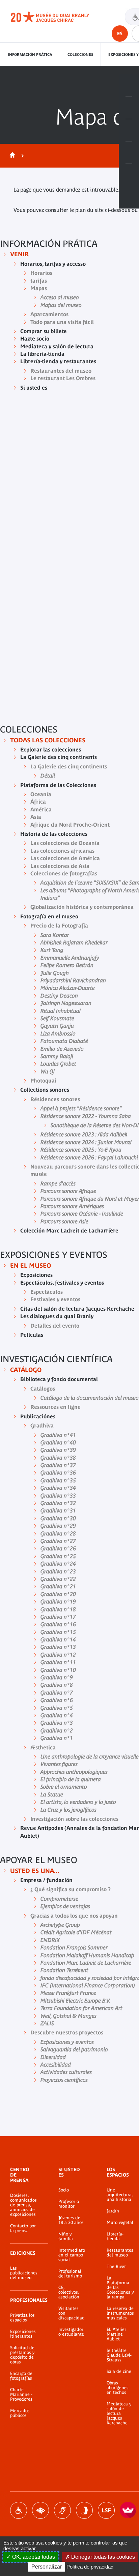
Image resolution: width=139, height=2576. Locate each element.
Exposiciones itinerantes (23, 2334)
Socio (64, 2190)
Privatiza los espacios (22, 2318)
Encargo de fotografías (21, 2376)
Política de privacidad (90, 2567)
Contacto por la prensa (23, 2228)
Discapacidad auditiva (62, 2510)
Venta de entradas (129, 86)
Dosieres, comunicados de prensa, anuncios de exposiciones (23, 2205)
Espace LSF (106, 2510)
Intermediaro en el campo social (72, 2255)
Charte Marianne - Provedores (21, 2395)
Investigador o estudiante (71, 2332)
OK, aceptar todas (33, 2557)
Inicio (11, 156)
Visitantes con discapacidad (72, 2313)
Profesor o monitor (69, 2204)
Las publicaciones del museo (24, 2273)
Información (129, 108)
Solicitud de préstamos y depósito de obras (22, 2355)
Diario (129, 130)
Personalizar (47, 2567)
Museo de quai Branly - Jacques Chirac (57, 17)
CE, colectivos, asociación (69, 2292)
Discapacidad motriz (19, 2510)
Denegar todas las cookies (102, 2557)
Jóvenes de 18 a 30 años (71, 2220)
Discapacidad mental (84, 2510)
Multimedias (129, 153)
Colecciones (80, 54)
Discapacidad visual (40, 2510)
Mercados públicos (20, 2413)
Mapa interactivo (129, 175)
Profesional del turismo (70, 2274)
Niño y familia (66, 2236)
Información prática (30, 54)
